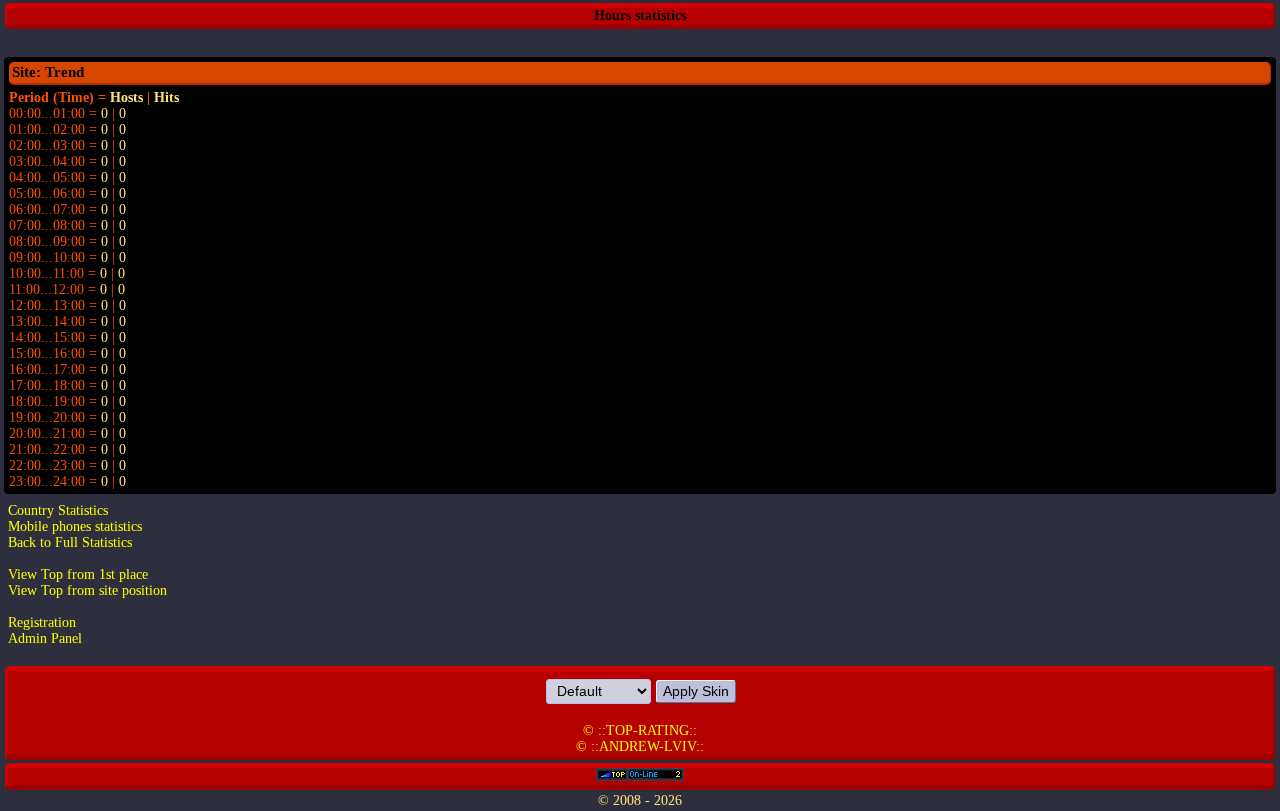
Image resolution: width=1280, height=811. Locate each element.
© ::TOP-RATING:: (640, 730)
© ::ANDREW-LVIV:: (640, 746)
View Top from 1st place (78, 574)
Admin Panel (45, 638)
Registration (42, 622)
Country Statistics (58, 510)
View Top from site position (87, 590)
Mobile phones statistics (75, 526)
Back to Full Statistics (70, 542)
